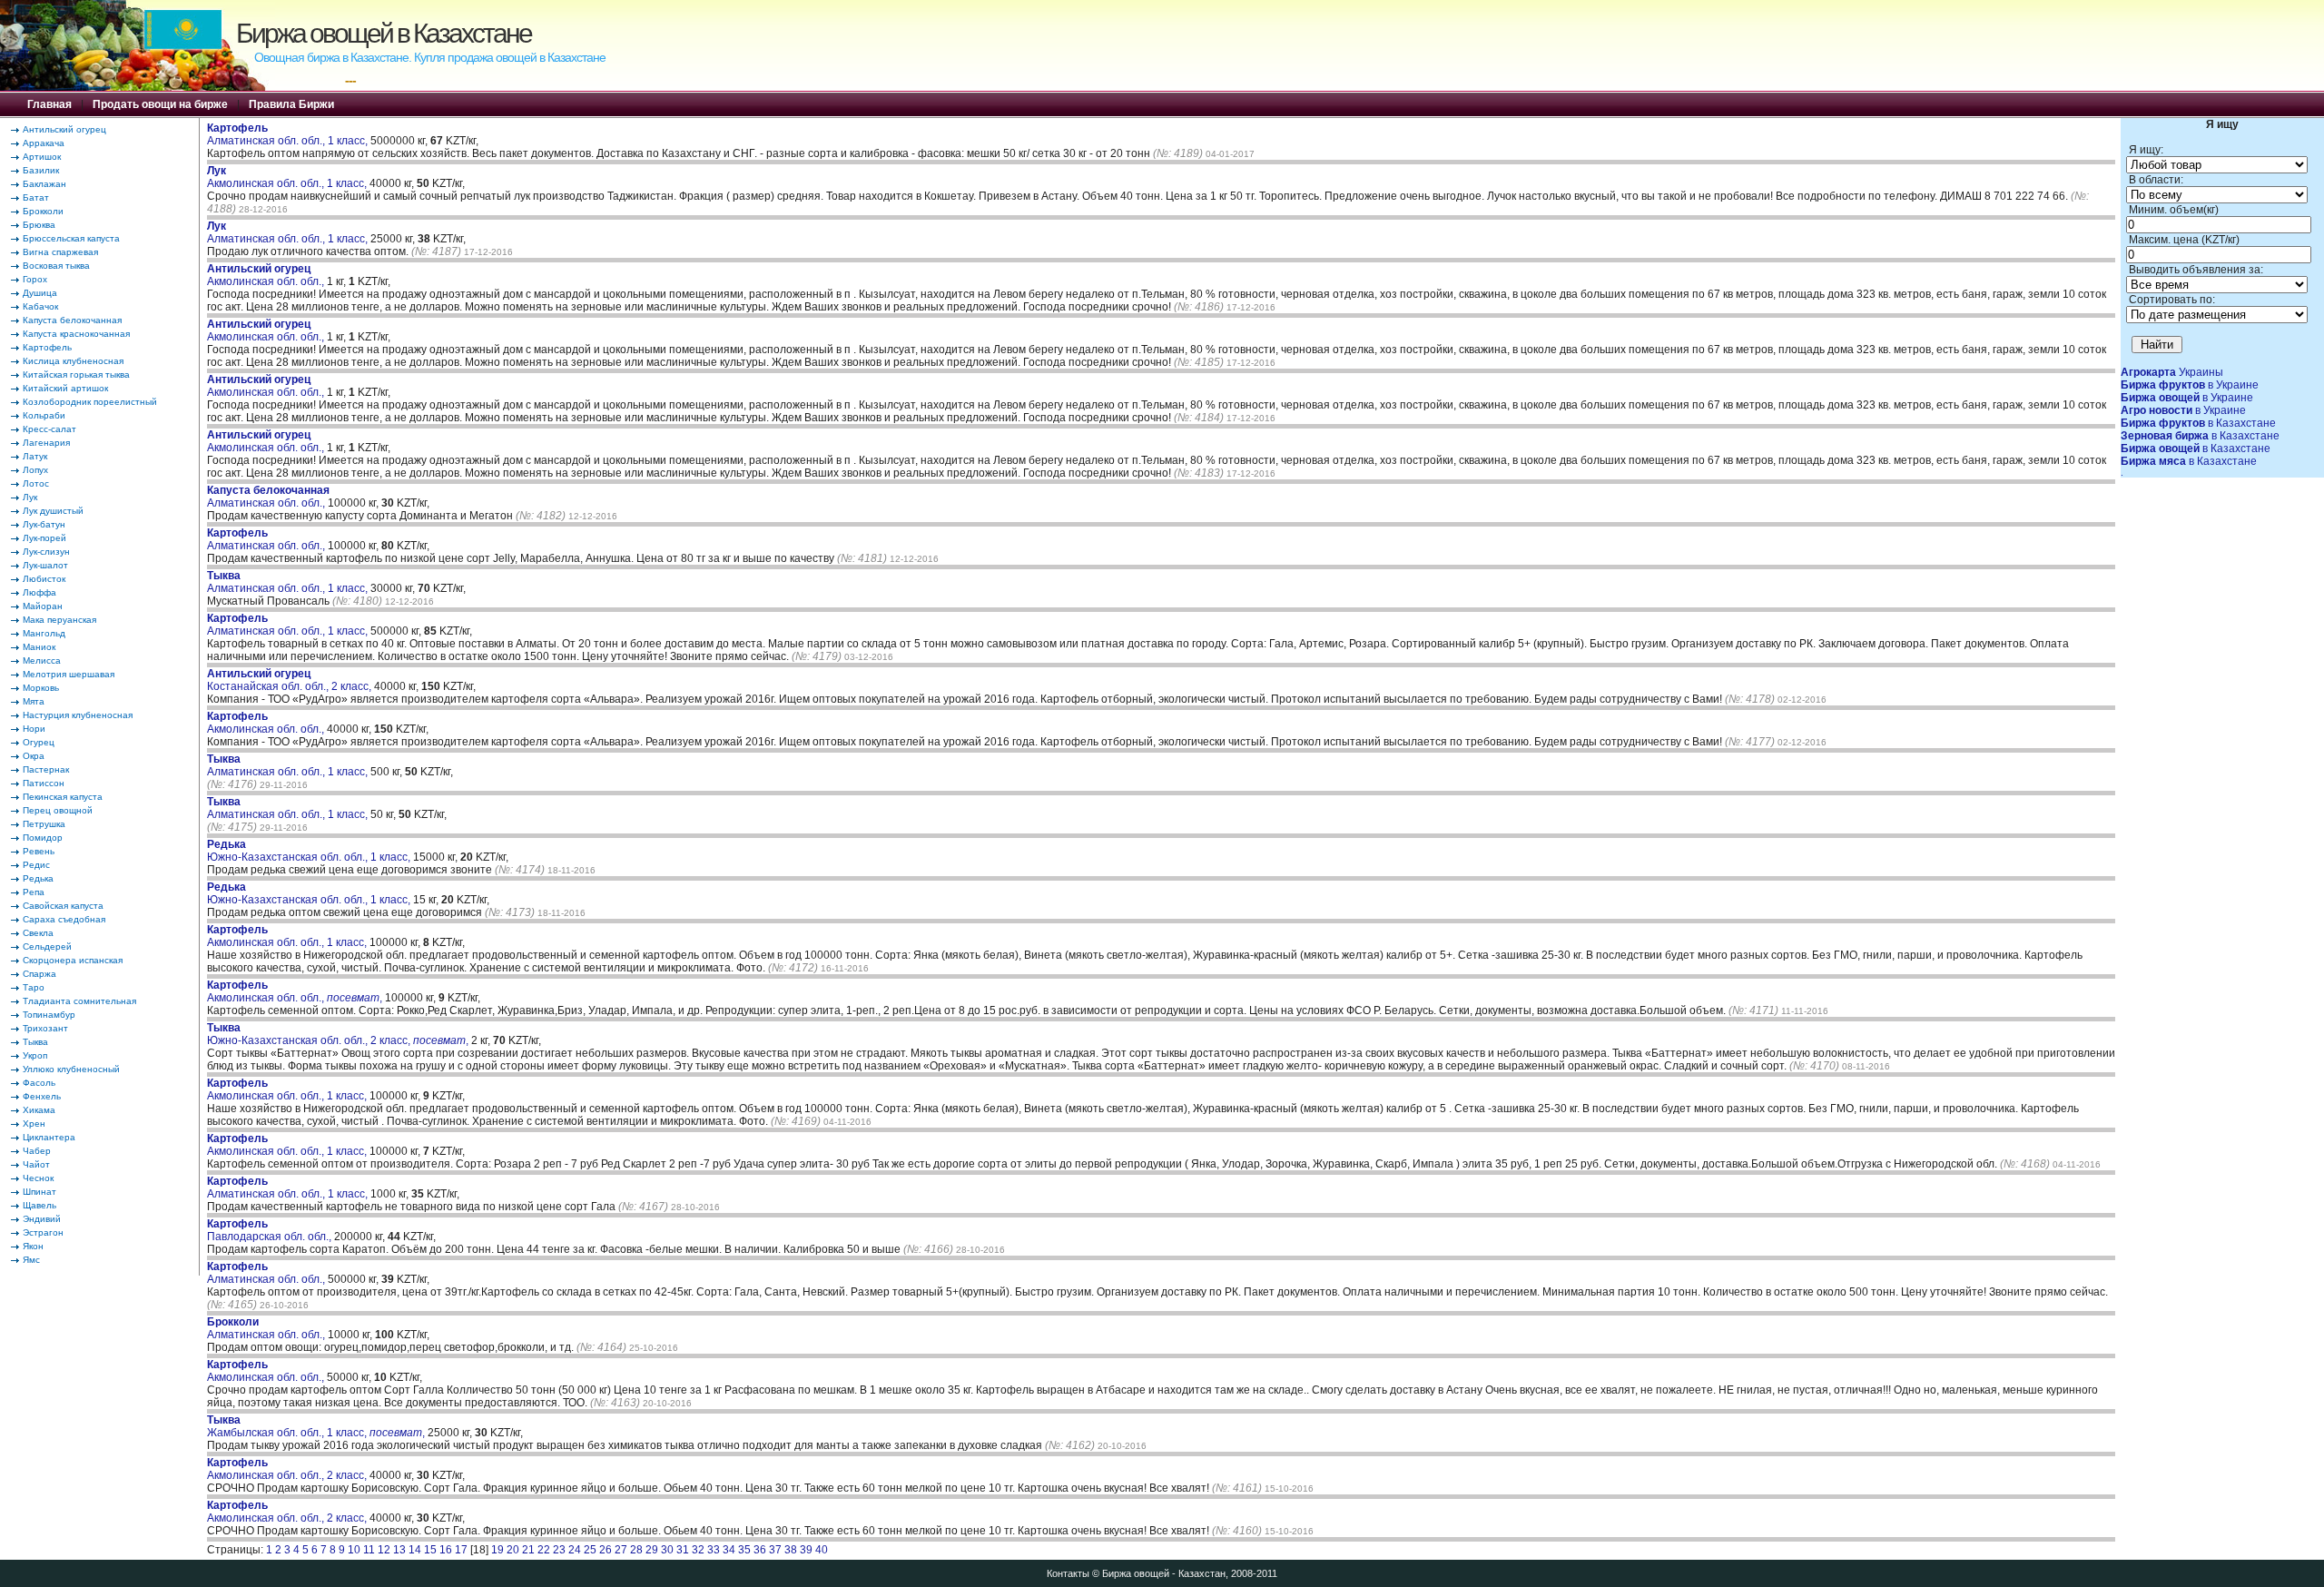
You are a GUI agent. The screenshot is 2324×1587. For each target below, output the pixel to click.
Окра (34, 756)
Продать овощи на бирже (160, 104)
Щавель (39, 1205)
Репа (34, 892)
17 (461, 1550)
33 (714, 1550)
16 (446, 1550)
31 (683, 1550)
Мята (34, 701)
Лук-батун (44, 524)
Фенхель (42, 1096)
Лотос (36, 483)
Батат (36, 197)
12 (384, 1550)
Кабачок (40, 306)
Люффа (39, 592)
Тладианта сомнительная (79, 1001)
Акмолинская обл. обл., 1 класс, (288, 177)
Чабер (37, 1151)
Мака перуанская (59, 620)
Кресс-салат (49, 429)
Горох (35, 279)
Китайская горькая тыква (76, 375)
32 (698, 1550)
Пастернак (46, 769)
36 (760, 1550)
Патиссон (44, 783)
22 (544, 1550)
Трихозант (45, 1028)
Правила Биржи (291, 104)
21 (528, 1550)
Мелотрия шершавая (69, 674)
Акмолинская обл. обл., (267, 275)
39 (806, 1550)
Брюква (39, 225)
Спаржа (39, 974)
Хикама (39, 1110)
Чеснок (38, 1178)
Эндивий (42, 1219)
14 (415, 1550)
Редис (36, 865)
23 (559, 1550)
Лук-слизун (46, 552)
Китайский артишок (65, 388)
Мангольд (44, 633)
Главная (49, 104)
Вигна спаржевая (60, 252)
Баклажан (44, 184)
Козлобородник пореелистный (90, 402)
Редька (38, 878)
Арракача (44, 143)
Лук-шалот (45, 565)
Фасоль (39, 1083)
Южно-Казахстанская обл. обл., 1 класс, (310, 851)
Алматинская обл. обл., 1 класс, (289, 134)
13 (399, 1550)
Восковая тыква (56, 266)
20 (513, 1550)
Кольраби (44, 415)
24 (575, 1550)
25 (590, 1550)
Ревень (39, 851)
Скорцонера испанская (73, 960)
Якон (33, 1246)
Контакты (1068, 1573)
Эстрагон (43, 1232)
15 (430, 1550)
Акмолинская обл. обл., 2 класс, (288, 1469)
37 (775, 1550)
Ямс (31, 1260)
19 (497, 1550)
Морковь (41, 688)
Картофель (47, 347)
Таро (34, 987)
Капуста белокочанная (72, 320)
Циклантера (49, 1137)
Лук (30, 497)
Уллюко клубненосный (71, 1069)
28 (636, 1550)
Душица (40, 293)
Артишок (42, 157)
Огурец (39, 742)
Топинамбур (49, 1015)
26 (606, 1550)
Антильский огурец (64, 129)
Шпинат (39, 1192)
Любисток (44, 579)
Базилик (41, 170)
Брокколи (43, 211)
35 (744, 1550)
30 (667, 1550)
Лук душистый (53, 511)
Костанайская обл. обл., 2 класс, (290, 680)
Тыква (35, 1042)
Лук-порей (44, 538)
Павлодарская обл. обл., (271, 1230)
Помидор (43, 838)
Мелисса (42, 660)
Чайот (36, 1164)
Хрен (34, 1124)
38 (791, 1550)
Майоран (43, 606)
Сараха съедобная (64, 919)
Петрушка (44, 824)
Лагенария (46, 443)
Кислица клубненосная (73, 361)
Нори (34, 729)
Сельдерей (47, 946)
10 (354, 1550)
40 (822, 1550)
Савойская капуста (63, 906)
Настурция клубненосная (78, 715)
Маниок (39, 647)
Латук (35, 456)
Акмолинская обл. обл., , (295, 991)
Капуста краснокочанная (76, 334)
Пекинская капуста (63, 797)
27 (621, 1550)
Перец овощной (58, 810)
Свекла (38, 933)
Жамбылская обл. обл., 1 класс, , (316, 1426)
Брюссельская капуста (71, 238)
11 (369, 1550)
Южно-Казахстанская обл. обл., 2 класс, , (338, 1034)
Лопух (35, 470)
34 (729, 1550)
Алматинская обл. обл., (268, 497)
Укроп (35, 1055)
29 (652, 1550)
